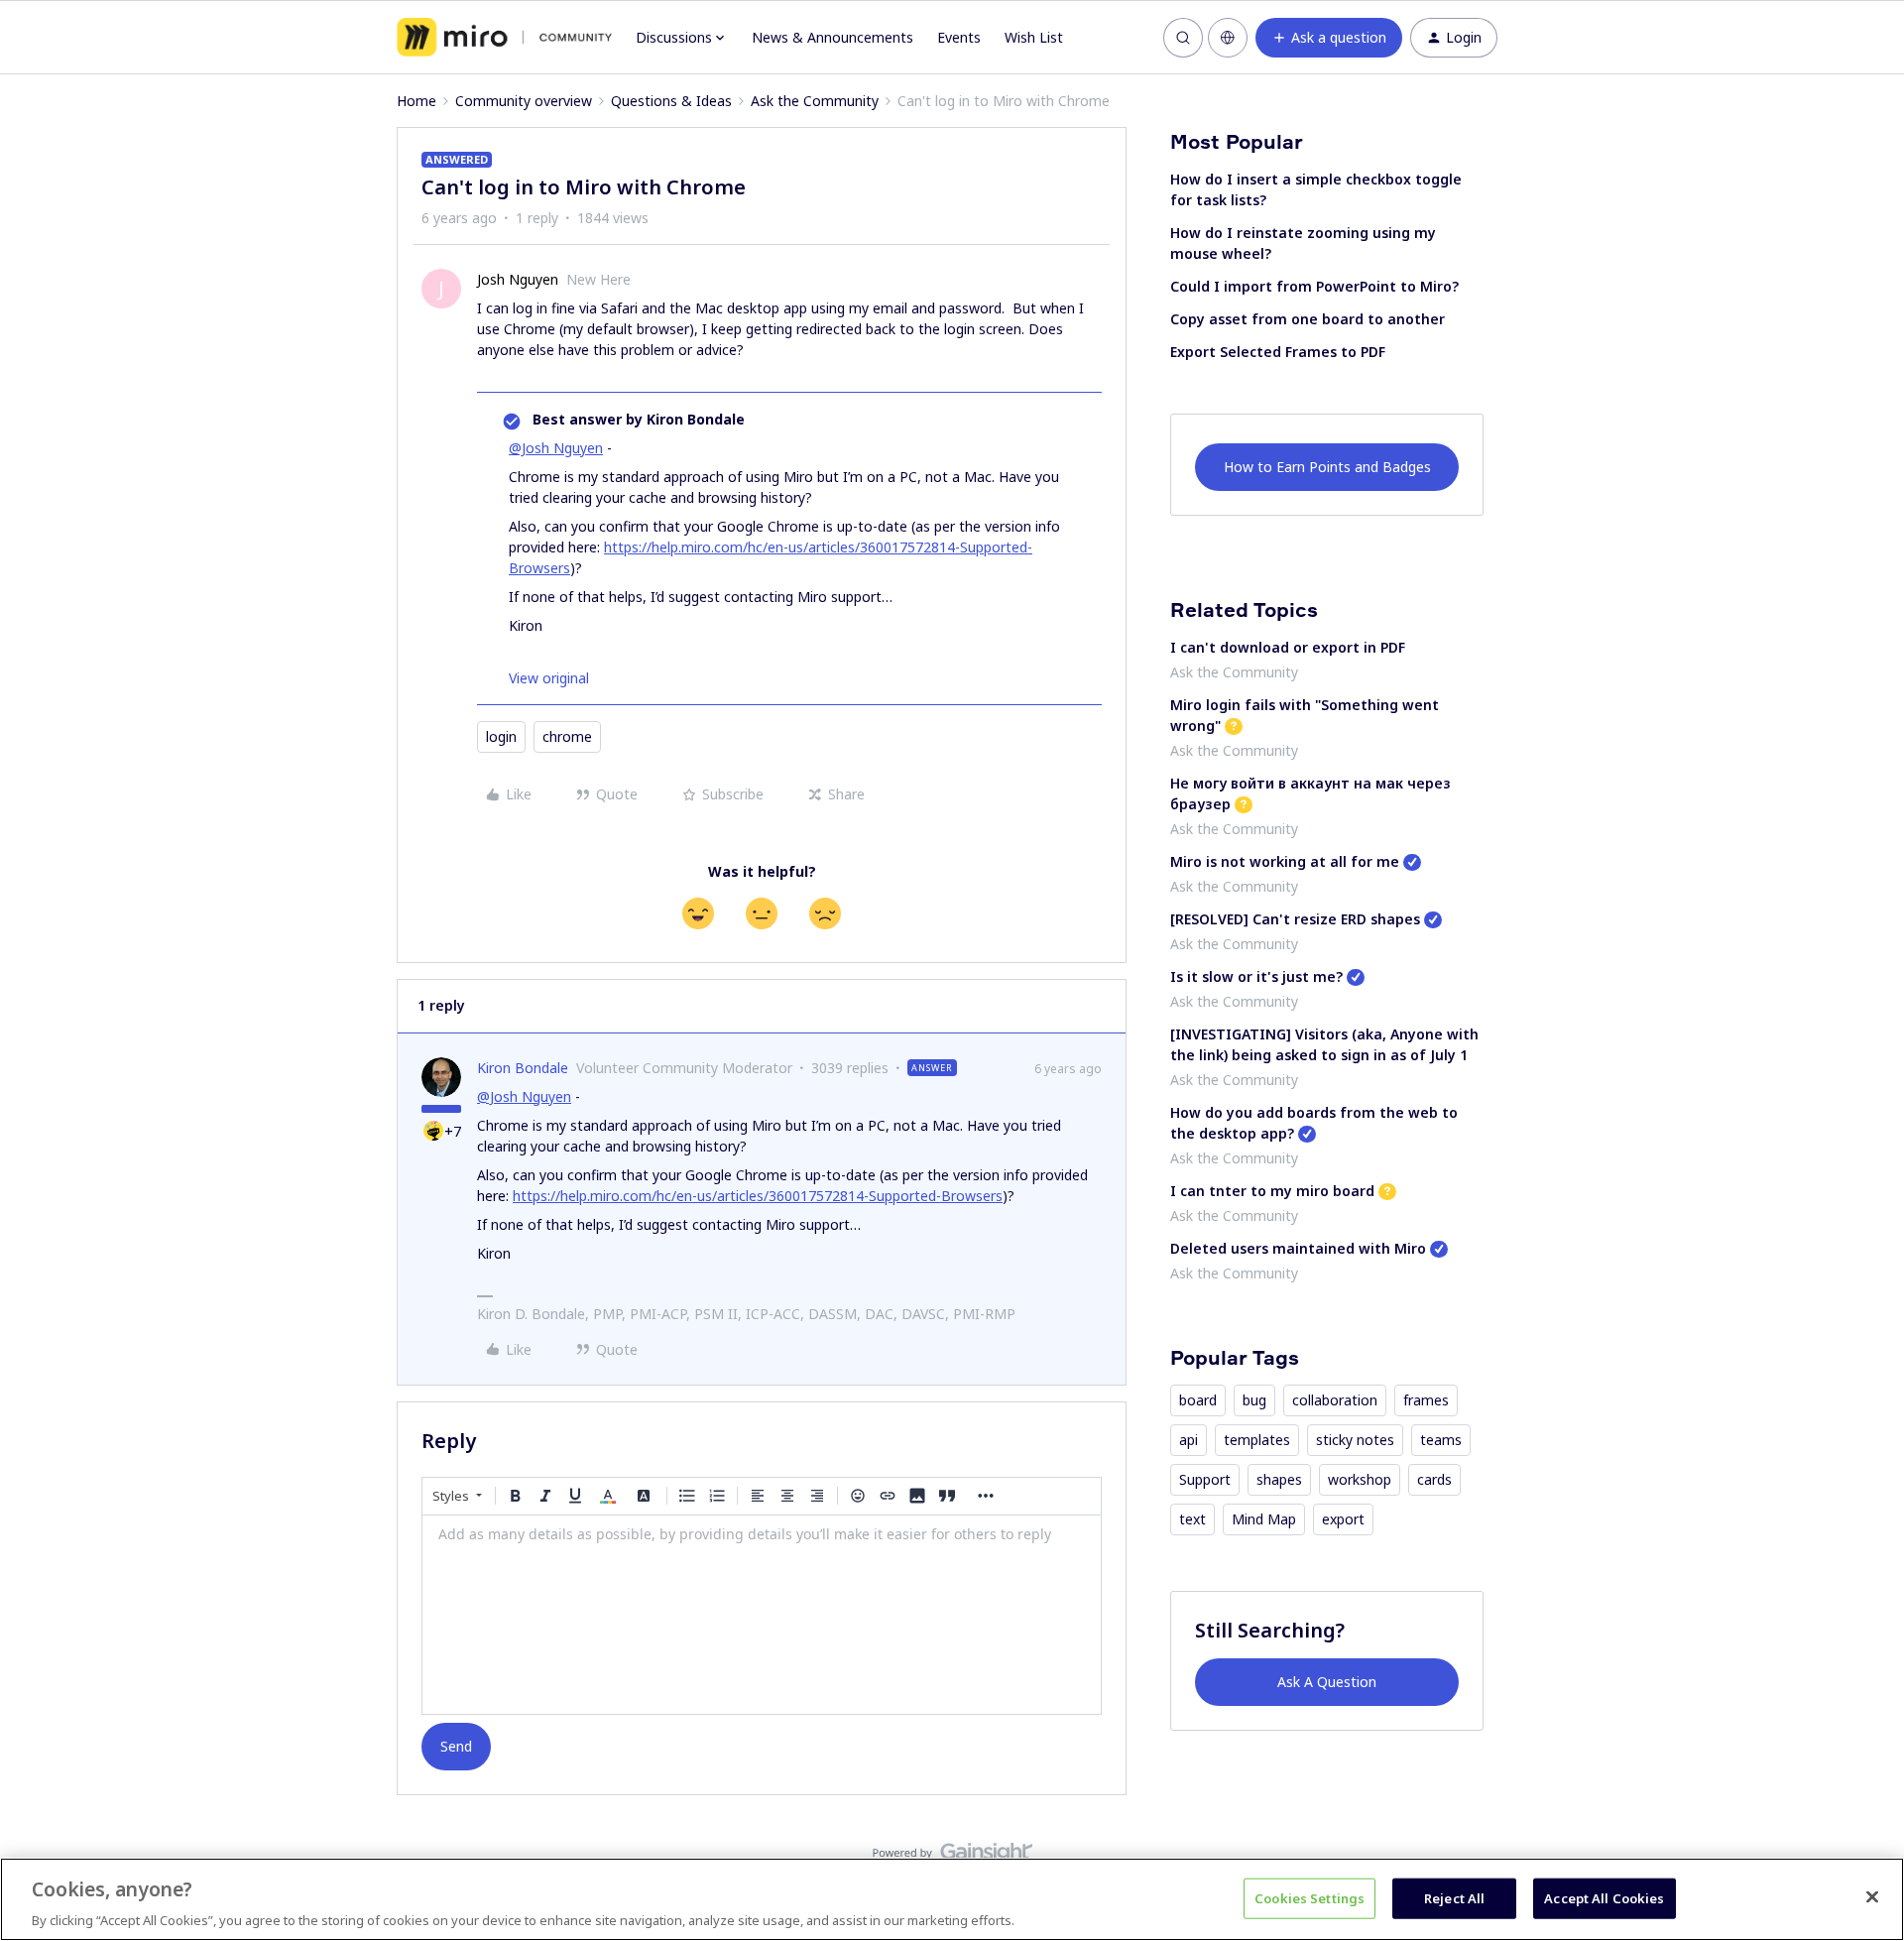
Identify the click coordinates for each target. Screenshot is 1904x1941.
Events (959, 37)
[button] (1329, 38)
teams (1441, 1440)
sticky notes (1355, 1440)
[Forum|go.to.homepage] (504, 38)
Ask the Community (815, 101)
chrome (567, 736)
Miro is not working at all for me (1285, 861)
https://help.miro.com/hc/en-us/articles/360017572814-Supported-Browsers (758, 1196)
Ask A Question (1327, 1682)
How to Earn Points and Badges (1327, 467)
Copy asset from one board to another (1308, 319)
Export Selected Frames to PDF (1278, 352)
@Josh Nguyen (556, 448)
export (1343, 1519)
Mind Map (1264, 1519)
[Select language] (1228, 38)
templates (1257, 1440)
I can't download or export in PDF (1288, 647)
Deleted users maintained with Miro (1298, 1248)
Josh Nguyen (518, 279)
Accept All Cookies (1604, 1897)
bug (1254, 1400)
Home (416, 101)
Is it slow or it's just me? (1256, 976)
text (1192, 1519)
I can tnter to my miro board (1272, 1191)
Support (1205, 1479)
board (1198, 1400)
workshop (1360, 1479)
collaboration (1335, 1400)
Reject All (1454, 1897)
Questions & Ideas (671, 101)
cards (1434, 1479)
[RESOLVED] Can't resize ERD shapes (1295, 919)
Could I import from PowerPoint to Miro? (1314, 286)
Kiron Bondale (523, 1068)
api (1189, 1440)
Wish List (1034, 37)
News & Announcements (833, 37)
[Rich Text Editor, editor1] (762, 1615)
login (501, 736)
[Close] (1872, 1896)
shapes (1279, 1479)
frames (1426, 1400)
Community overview (524, 101)
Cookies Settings (1309, 1897)
